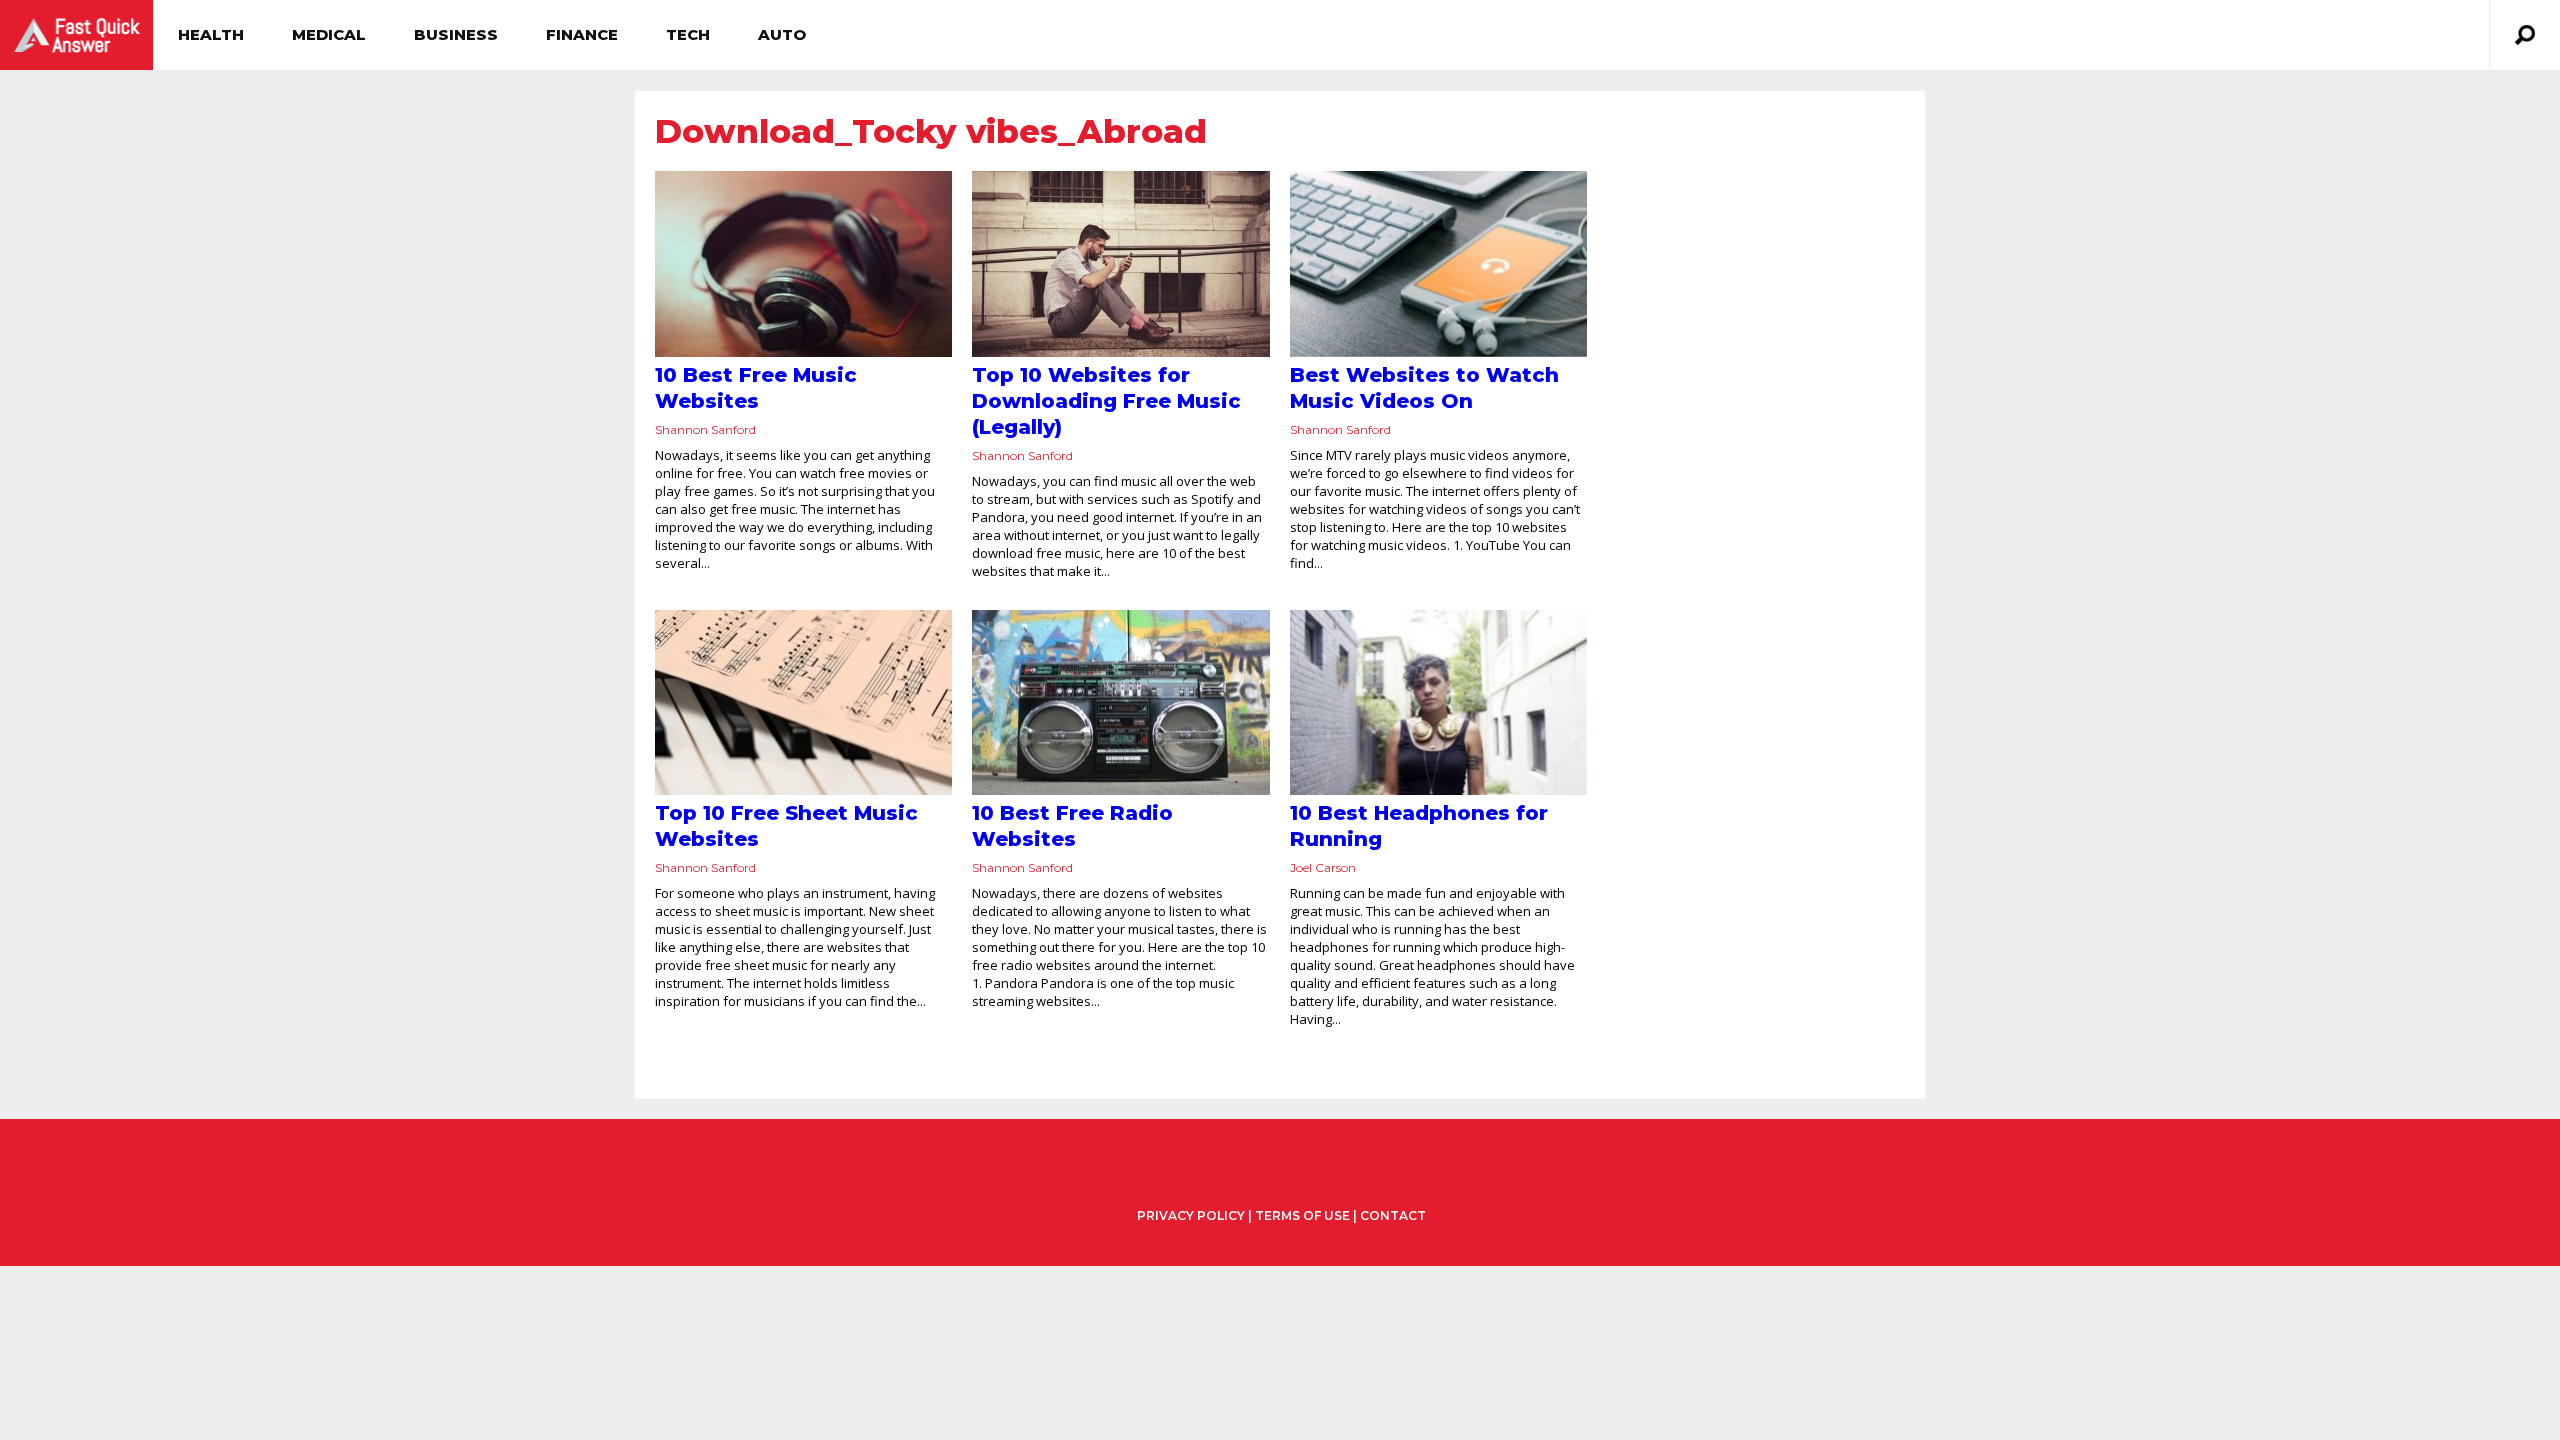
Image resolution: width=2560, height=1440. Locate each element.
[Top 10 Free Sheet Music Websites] (803, 703)
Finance (582, 34)
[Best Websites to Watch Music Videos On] (1438, 264)
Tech (688, 34)
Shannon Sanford (705, 429)
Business (456, 34)
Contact (1393, 1215)
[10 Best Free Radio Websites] (1120, 703)
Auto (782, 34)
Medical (329, 34)
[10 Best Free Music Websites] (803, 264)
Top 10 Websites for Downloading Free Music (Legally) (1106, 401)
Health (211, 34)
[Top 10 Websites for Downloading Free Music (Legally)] (1120, 264)
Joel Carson (1323, 867)
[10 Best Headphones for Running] (1438, 703)
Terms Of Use (1302, 1215)
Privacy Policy (1191, 1216)
